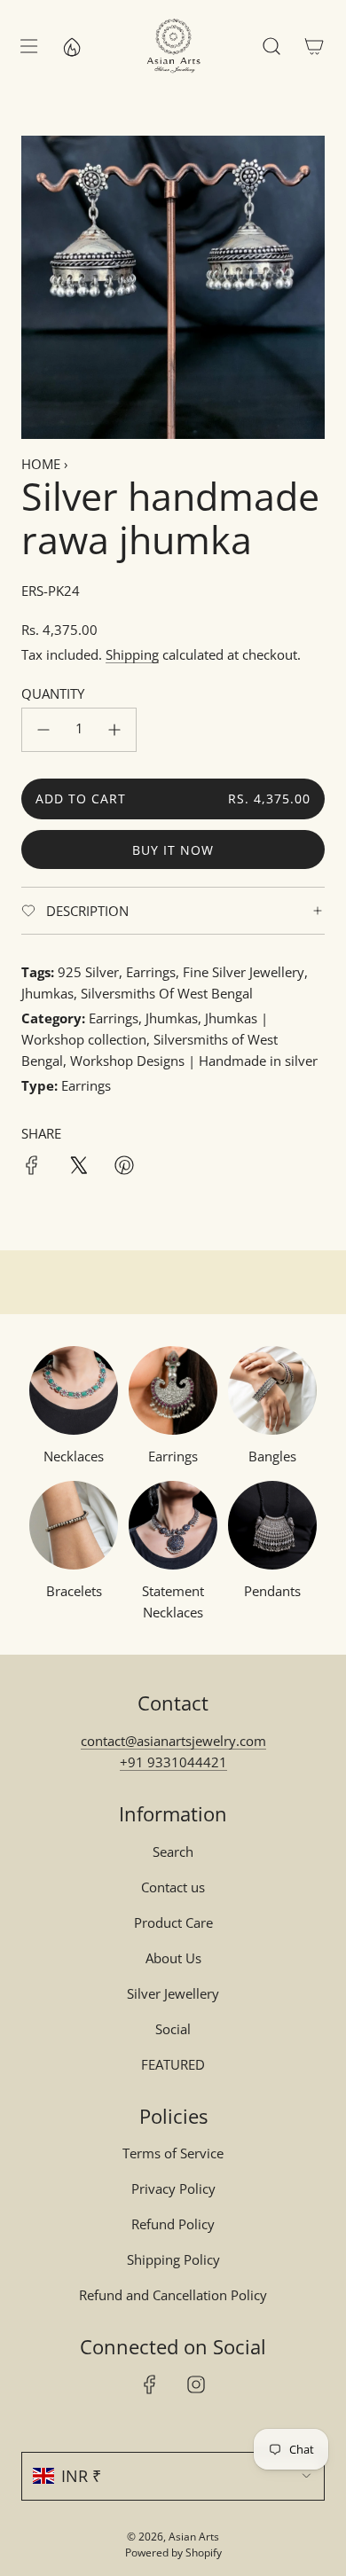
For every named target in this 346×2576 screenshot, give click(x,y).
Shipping (132, 654)
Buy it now (173, 850)
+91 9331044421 (173, 1762)
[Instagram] (196, 2384)
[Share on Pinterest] (124, 1168)
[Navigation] (28, 46)
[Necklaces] (74, 1390)
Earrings (173, 1456)
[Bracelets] (74, 1525)
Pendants (272, 1591)
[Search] (271, 46)
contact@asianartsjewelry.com (173, 1741)
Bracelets (74, 1591)
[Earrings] (173, 1390)
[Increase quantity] (114, 730)
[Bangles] (272, 1390)
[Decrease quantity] (43, 730)
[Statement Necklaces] (173, 1525)
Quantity (53, 693)
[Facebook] (150, 2384)
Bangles (272, 1456)
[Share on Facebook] (32, 1168)
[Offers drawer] (71, 46)
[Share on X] (78, 1168)
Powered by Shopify (173, 2553)
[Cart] (314, 46)
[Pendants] (272, 1525)
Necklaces (74, 1456)
